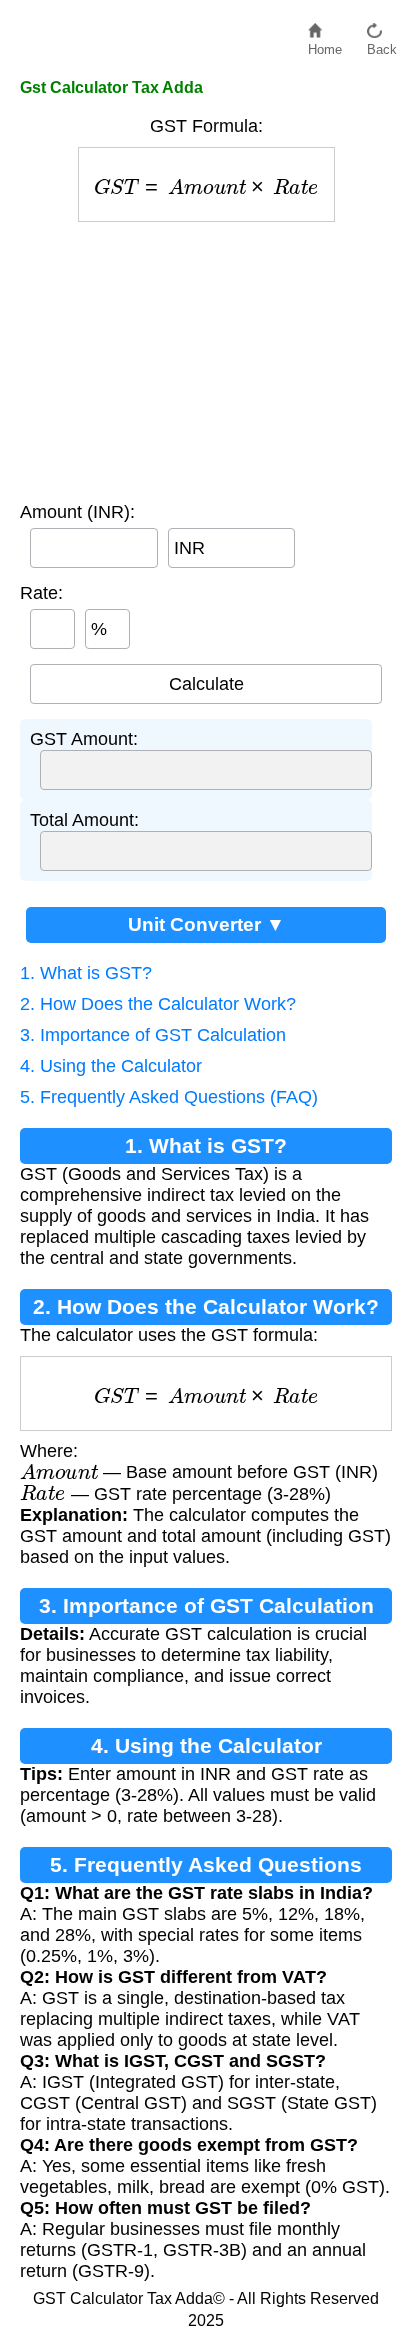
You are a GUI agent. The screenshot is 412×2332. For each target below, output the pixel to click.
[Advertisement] (206, 357)
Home (325, 44)
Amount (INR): (77, 512)
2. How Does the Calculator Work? (158, 1004)
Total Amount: (84, 820)
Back (382, 44)
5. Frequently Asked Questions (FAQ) (169, 1097)
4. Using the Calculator (111, 1066)
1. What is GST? (86, 973)
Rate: (41, 593)
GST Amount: (84, 739)
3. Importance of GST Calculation (153, 1035)
